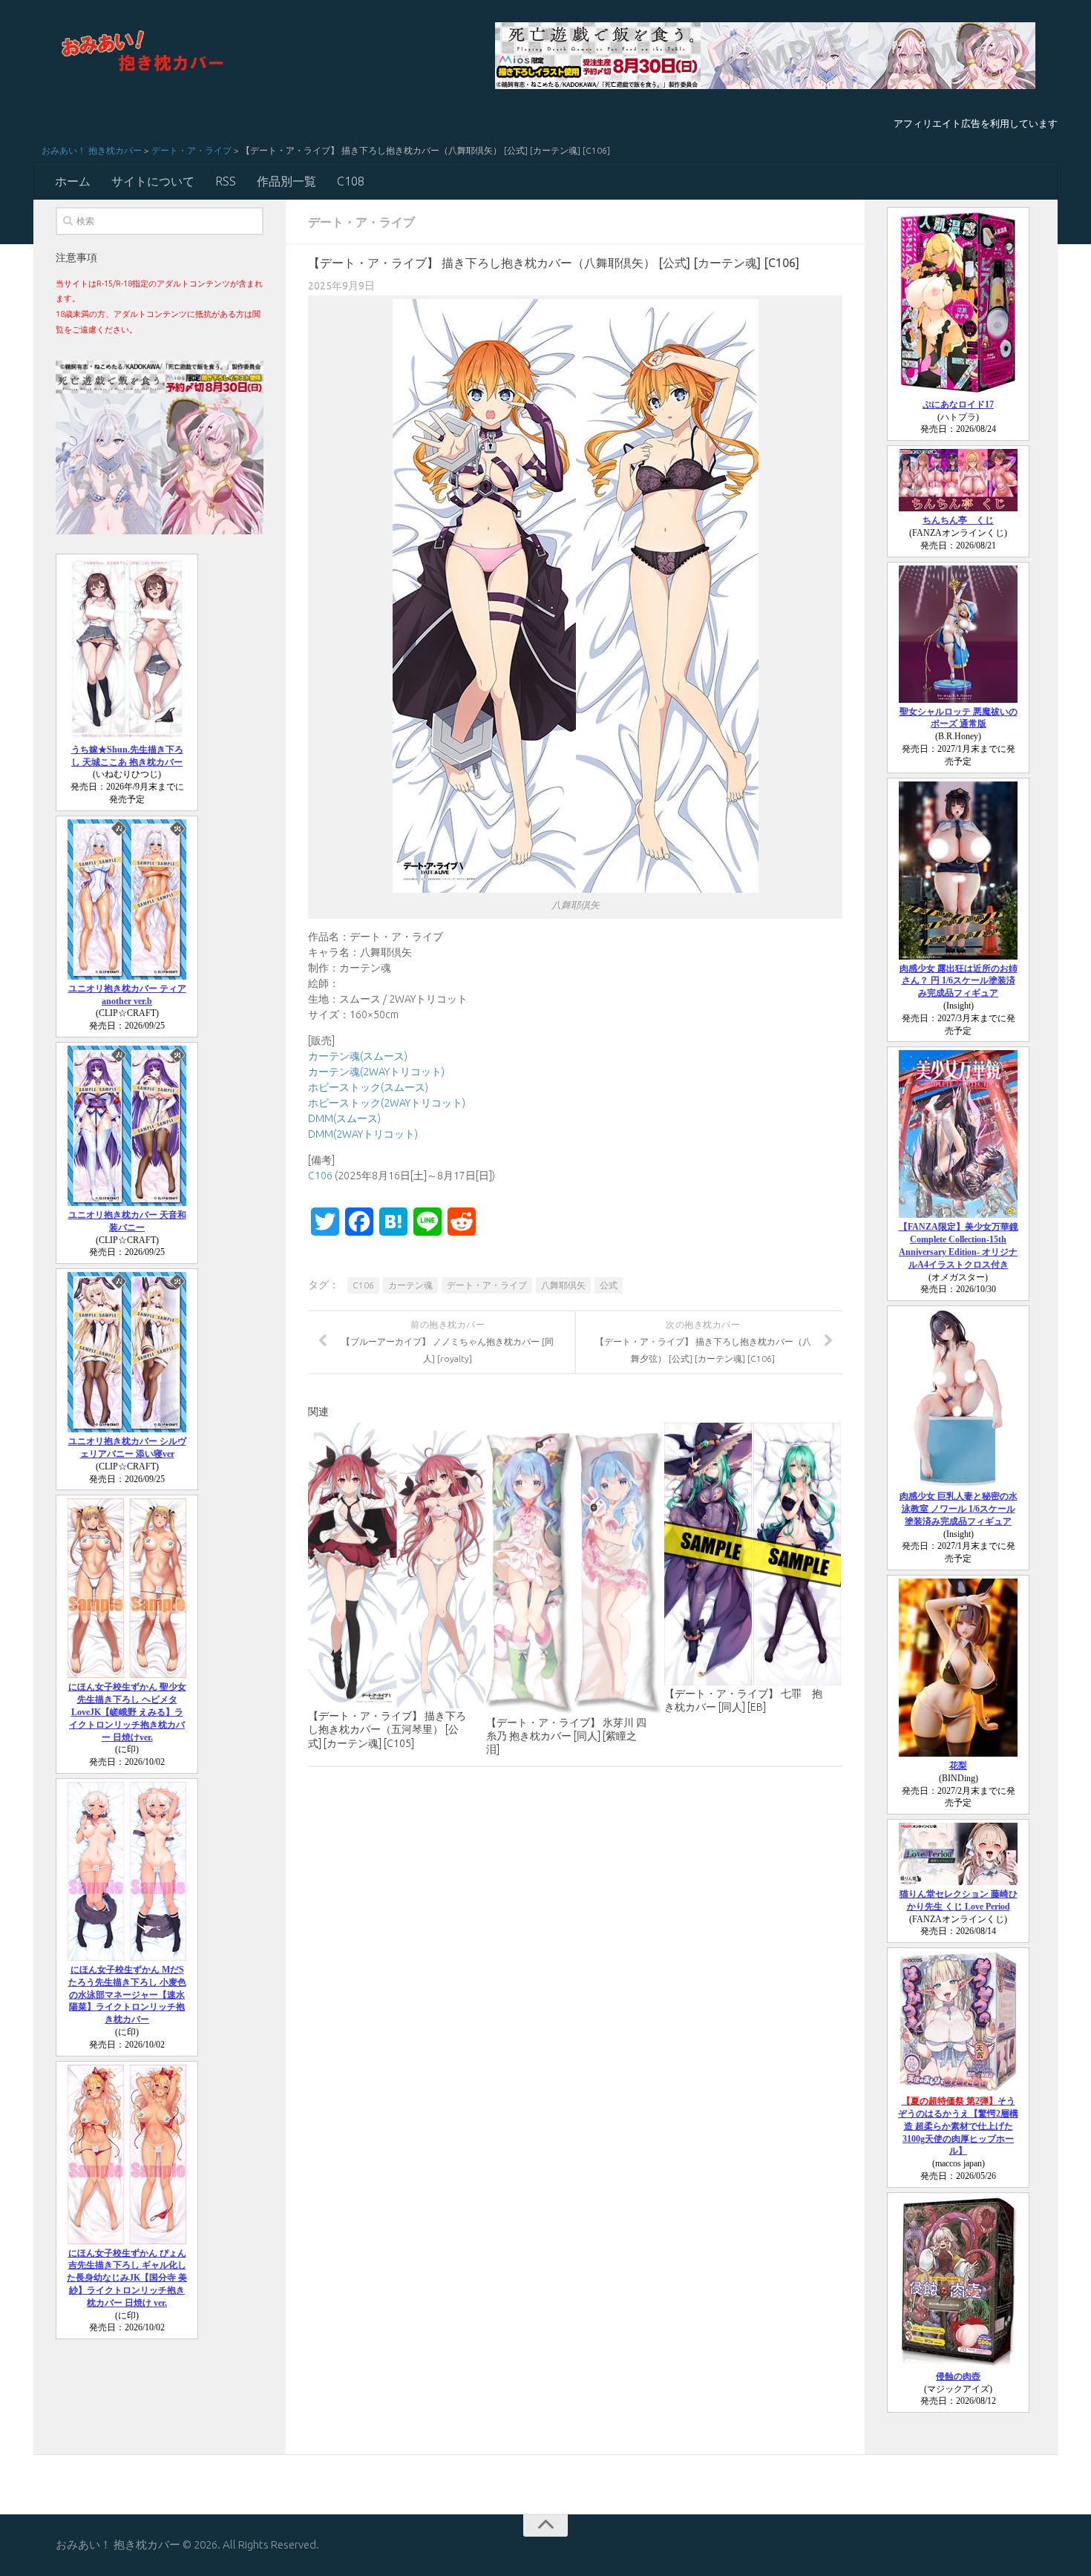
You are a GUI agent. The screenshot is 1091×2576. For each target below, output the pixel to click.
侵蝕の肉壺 (958, 2376)
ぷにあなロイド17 (958, 404)
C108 (351, 181)
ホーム (73, 181)
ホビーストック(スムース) (368, 1087)
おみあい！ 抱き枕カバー (92, 150)
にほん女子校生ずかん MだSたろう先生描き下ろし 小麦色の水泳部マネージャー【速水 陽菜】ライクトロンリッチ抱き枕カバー (127, 1995)
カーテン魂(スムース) (358, 1056)
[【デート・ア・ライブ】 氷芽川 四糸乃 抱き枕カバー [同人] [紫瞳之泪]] (575, 1569)
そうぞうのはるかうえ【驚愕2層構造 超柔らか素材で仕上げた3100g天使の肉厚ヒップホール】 (958, 2126)
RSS (226, 181)
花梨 (958, 1766)
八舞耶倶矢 (563, 1285)
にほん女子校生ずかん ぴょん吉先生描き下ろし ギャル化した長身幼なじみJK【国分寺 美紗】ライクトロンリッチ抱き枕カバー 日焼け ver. (127, 2278)
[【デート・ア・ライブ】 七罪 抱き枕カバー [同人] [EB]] (753, 1554)
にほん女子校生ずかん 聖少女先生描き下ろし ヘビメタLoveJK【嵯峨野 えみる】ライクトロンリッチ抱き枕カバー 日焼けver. (127, 1712)
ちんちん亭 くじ (958, 520)
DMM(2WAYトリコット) (363, 1134)
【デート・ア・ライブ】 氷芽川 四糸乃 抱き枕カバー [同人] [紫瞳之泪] (566, 1736)
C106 (320, 1176)
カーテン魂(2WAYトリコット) (376, 1072)
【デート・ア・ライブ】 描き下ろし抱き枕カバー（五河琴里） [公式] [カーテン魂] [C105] (387, 1729)
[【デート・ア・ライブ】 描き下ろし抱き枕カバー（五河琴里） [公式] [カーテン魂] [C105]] (397, 1566)
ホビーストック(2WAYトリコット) (387, 1103)
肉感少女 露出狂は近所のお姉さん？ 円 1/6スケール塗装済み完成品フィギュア (959, 981)
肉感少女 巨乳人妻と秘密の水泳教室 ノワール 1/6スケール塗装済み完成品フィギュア (959, 1509)
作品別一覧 (286, 181)
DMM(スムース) (344, 1118)
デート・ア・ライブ (191, 150)
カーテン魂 (410, 1285)
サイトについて (153, 181)
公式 (609, 1285)
